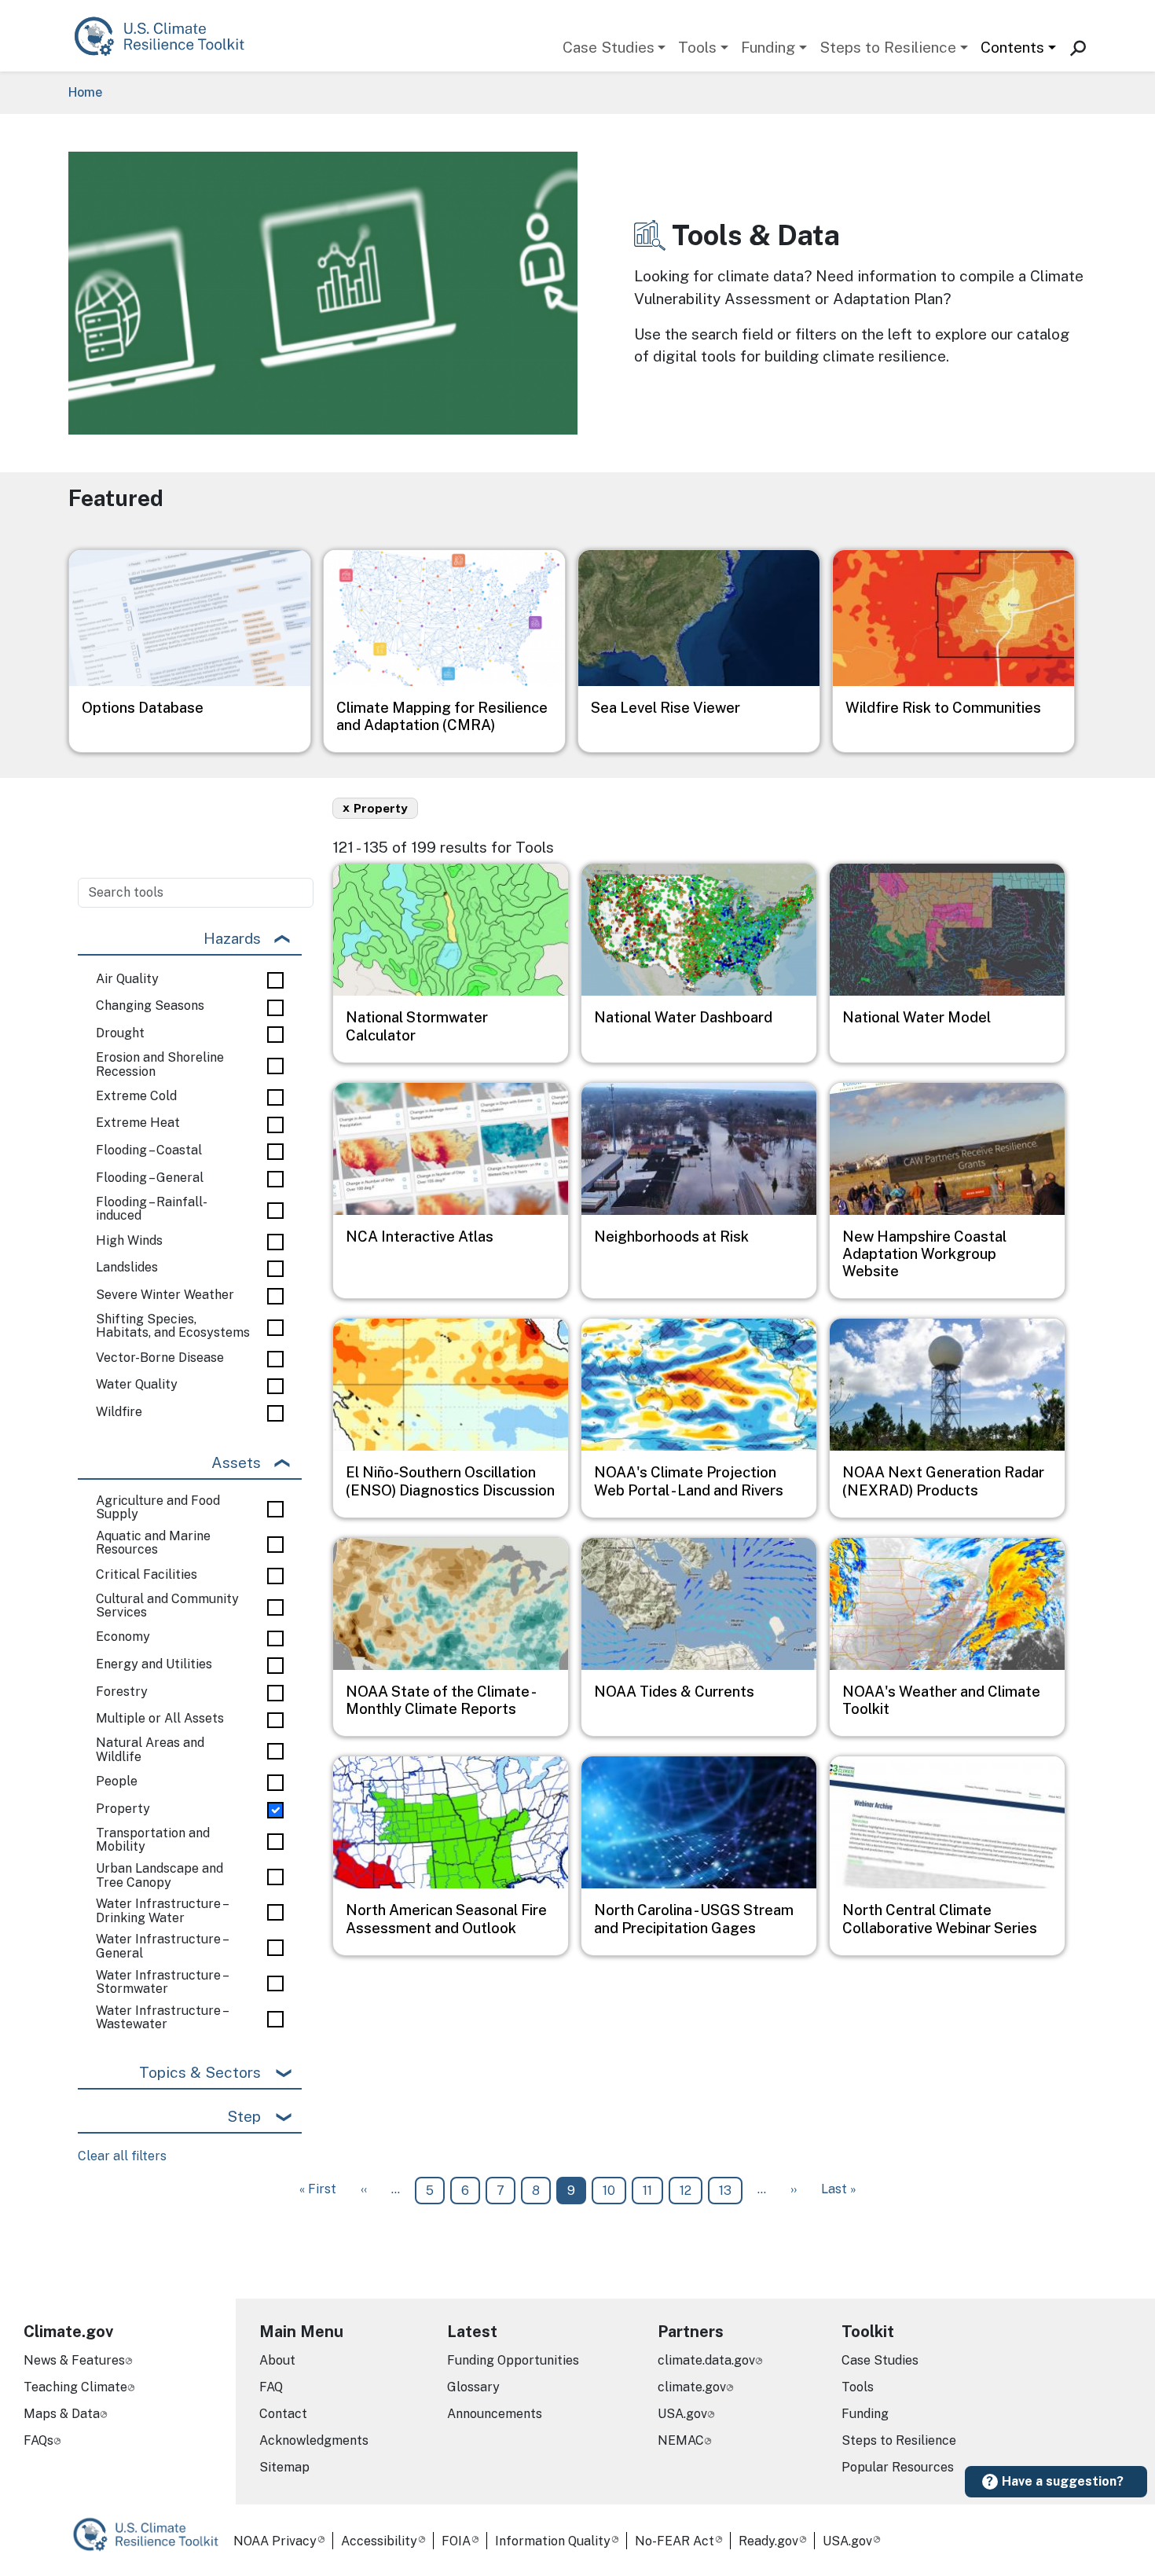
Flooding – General (150, 1178)
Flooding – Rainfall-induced (152, 1209)
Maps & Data (62, 2414)
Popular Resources (898, 2467)
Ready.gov (768, 2541)
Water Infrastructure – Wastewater (161, 2018)
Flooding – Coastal (149, 1150)
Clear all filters (122, 2156)
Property (123, 1809)
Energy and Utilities (154, 1664)
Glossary (473, 2387)
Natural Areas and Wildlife (150, 1750)
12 (691, 2190)
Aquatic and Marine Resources (153, 1543)
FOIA (456, 2541)
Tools (697, 47)
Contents (1012, 47)
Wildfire (119, 1412)
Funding (768, 47)
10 (614, 2190)
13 (730, 2190)
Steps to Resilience (888, 47)
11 (653, 2190)
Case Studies (609, 47)
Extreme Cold (136, 1096)
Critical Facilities (147, 1575)
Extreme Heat (138, 1123)
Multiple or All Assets (160, 1719)
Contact (283, 2414)
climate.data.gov (706, 2360)
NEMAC (681, 2440)
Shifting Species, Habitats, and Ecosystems (173, 1326)
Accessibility (379, 2541)
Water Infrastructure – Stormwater (161, 1982)
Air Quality (127, 979)
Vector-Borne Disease (160, 1358)
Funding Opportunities (513, 2360)
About (277, 2360)
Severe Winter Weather (165, 1295)
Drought (120, 1033)
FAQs (38, 2440)
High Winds (129, 1241)
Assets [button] (236, 1462)
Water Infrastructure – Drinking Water (161, 1911)
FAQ (271, 2387)
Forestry (122, 1692)
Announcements (495, 2414)
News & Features (74, 2360)
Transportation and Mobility (153, 1840)
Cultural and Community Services (167, 1606)
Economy (123, 1637)
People (117, 1782)
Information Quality (553, 2541)
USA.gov (682, 2414)
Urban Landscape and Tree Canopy (159, 1875)
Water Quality (137, 1385)
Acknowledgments (314, 2440)
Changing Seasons (150, 1006)
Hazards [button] (232, 938)
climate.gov (692, 2387)
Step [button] (244, 2116)
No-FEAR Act (675, 2541)
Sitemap (284, 2467)
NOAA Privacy (275, 2541)
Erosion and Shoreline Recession (160, 1064)
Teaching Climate (75, 2387)
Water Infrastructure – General (161, 1946)
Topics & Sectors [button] (200, 2072)
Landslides (127, 1268)
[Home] (167, 36)
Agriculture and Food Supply (158, 1508)
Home (85, 92)
